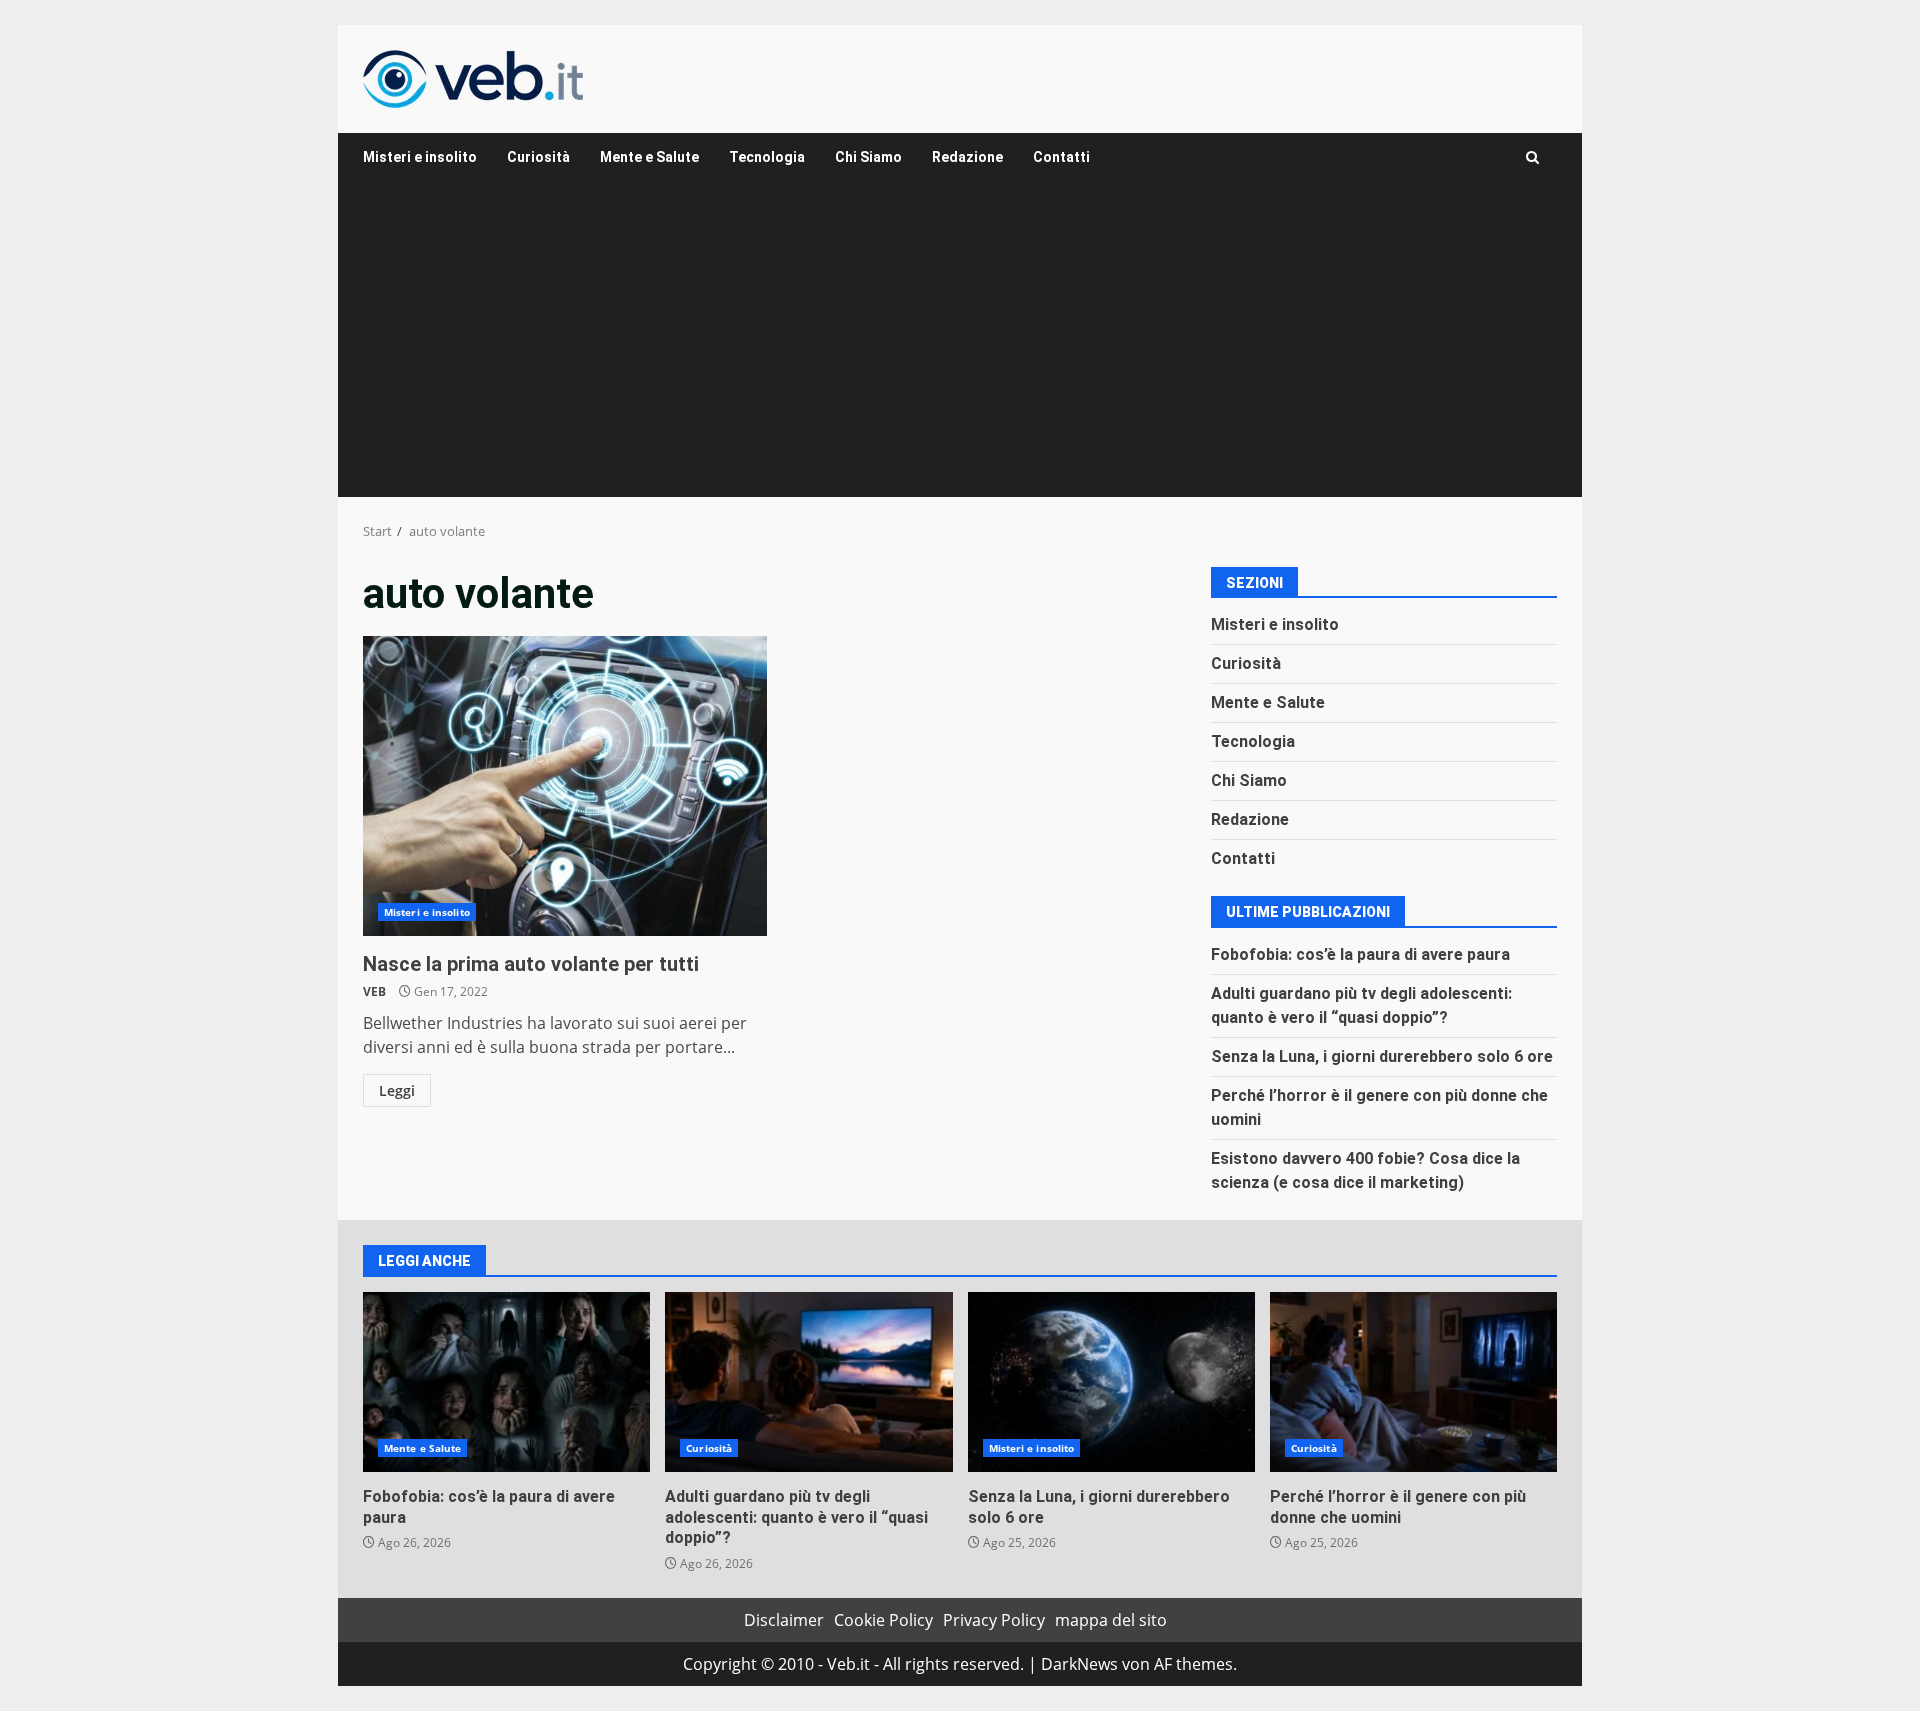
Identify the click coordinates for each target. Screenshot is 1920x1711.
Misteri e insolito (420, 157)
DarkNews (1079, 1664)
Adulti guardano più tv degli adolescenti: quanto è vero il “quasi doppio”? (808, 1382)
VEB (374, 991)
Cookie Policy (883, 1620)
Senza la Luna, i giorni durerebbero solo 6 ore (1382, 1056)
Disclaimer (784, 1620)
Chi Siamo (868, 157)
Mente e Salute (649, 157)
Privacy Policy (994, 1620)
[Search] (1532, 157)
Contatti (1061, 157)
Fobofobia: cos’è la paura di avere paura (1360, 954)
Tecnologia (767, 157)
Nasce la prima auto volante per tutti (565, 786)
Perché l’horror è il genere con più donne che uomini (1413, 1382)
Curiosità (538, 157)
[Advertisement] (960, 347)
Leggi (397, 1090)
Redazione (967, 157)
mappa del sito (1111, 1620)
